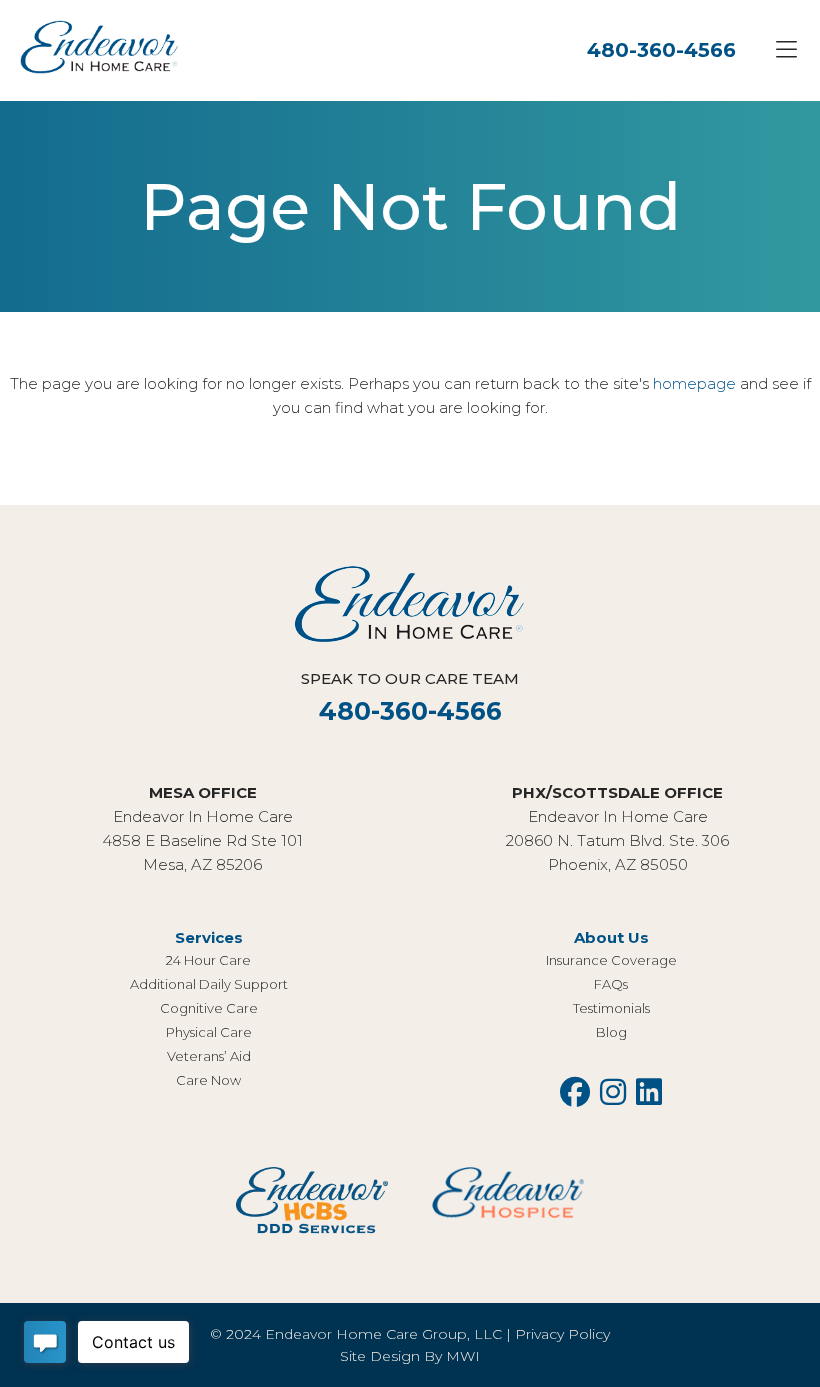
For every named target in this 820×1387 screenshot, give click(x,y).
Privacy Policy (562, 1334)
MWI (463, 1356)
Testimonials (611, 1008)
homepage (694, 383)
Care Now (208, 1080)
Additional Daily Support (209, 984)
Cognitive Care (209, 1008)
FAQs (611, 984)
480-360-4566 (661, 50)
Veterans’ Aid (209, 1056)
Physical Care (209, 1032)
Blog (611, 1032)
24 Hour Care (208, 960)
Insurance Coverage (611, 960)
